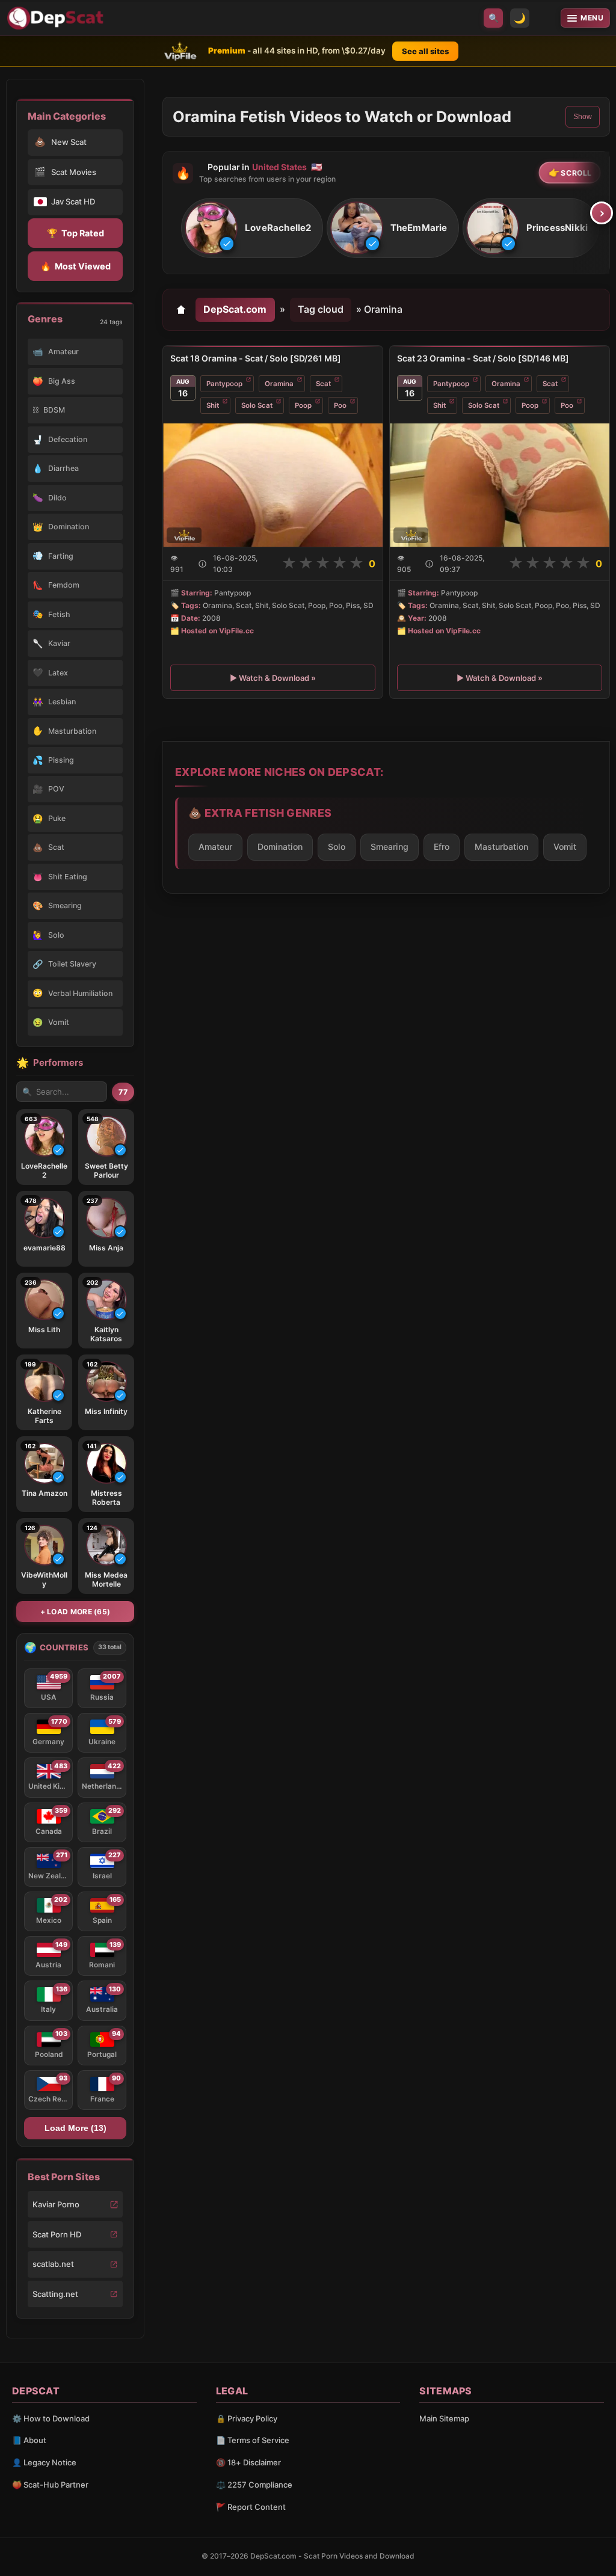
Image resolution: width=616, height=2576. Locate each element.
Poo (340, 405)
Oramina (279, 384)
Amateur (215, 847)
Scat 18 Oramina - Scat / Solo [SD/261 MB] (256, 358)
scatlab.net (53, 2264)
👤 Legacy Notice (44, 2462)
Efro (442, 847)
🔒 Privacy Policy (247, 2418)
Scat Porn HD (57, 2234)
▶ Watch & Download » (273, 677)
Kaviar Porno (56, 2204)
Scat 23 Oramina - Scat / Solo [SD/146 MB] (483, 358)
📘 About (29, 2440)
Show (583, 117)
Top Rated (75, 233)
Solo (337, 847)
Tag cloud (321, 309)
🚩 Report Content (251, 2507)
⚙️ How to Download (51, 2418)
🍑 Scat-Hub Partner (50, 2485)
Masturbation (501, 847)
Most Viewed (75, 266)
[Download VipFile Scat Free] (57, 18)
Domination (280, 847)
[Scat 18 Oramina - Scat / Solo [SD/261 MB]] (273, 485)
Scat (323, 384)
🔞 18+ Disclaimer (248, 2462)
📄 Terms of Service (253, 2440)
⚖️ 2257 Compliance (254, 2485)
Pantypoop (224, 384)
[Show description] (202, 564)
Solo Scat (257, 405)
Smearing (390, 847)
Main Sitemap (444, 2418)
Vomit (565, 847)
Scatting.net (55, 2294)
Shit (213, 405)
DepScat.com (235, 309)
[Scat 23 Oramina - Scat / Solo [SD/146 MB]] (500, 485)
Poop (303, 405)
